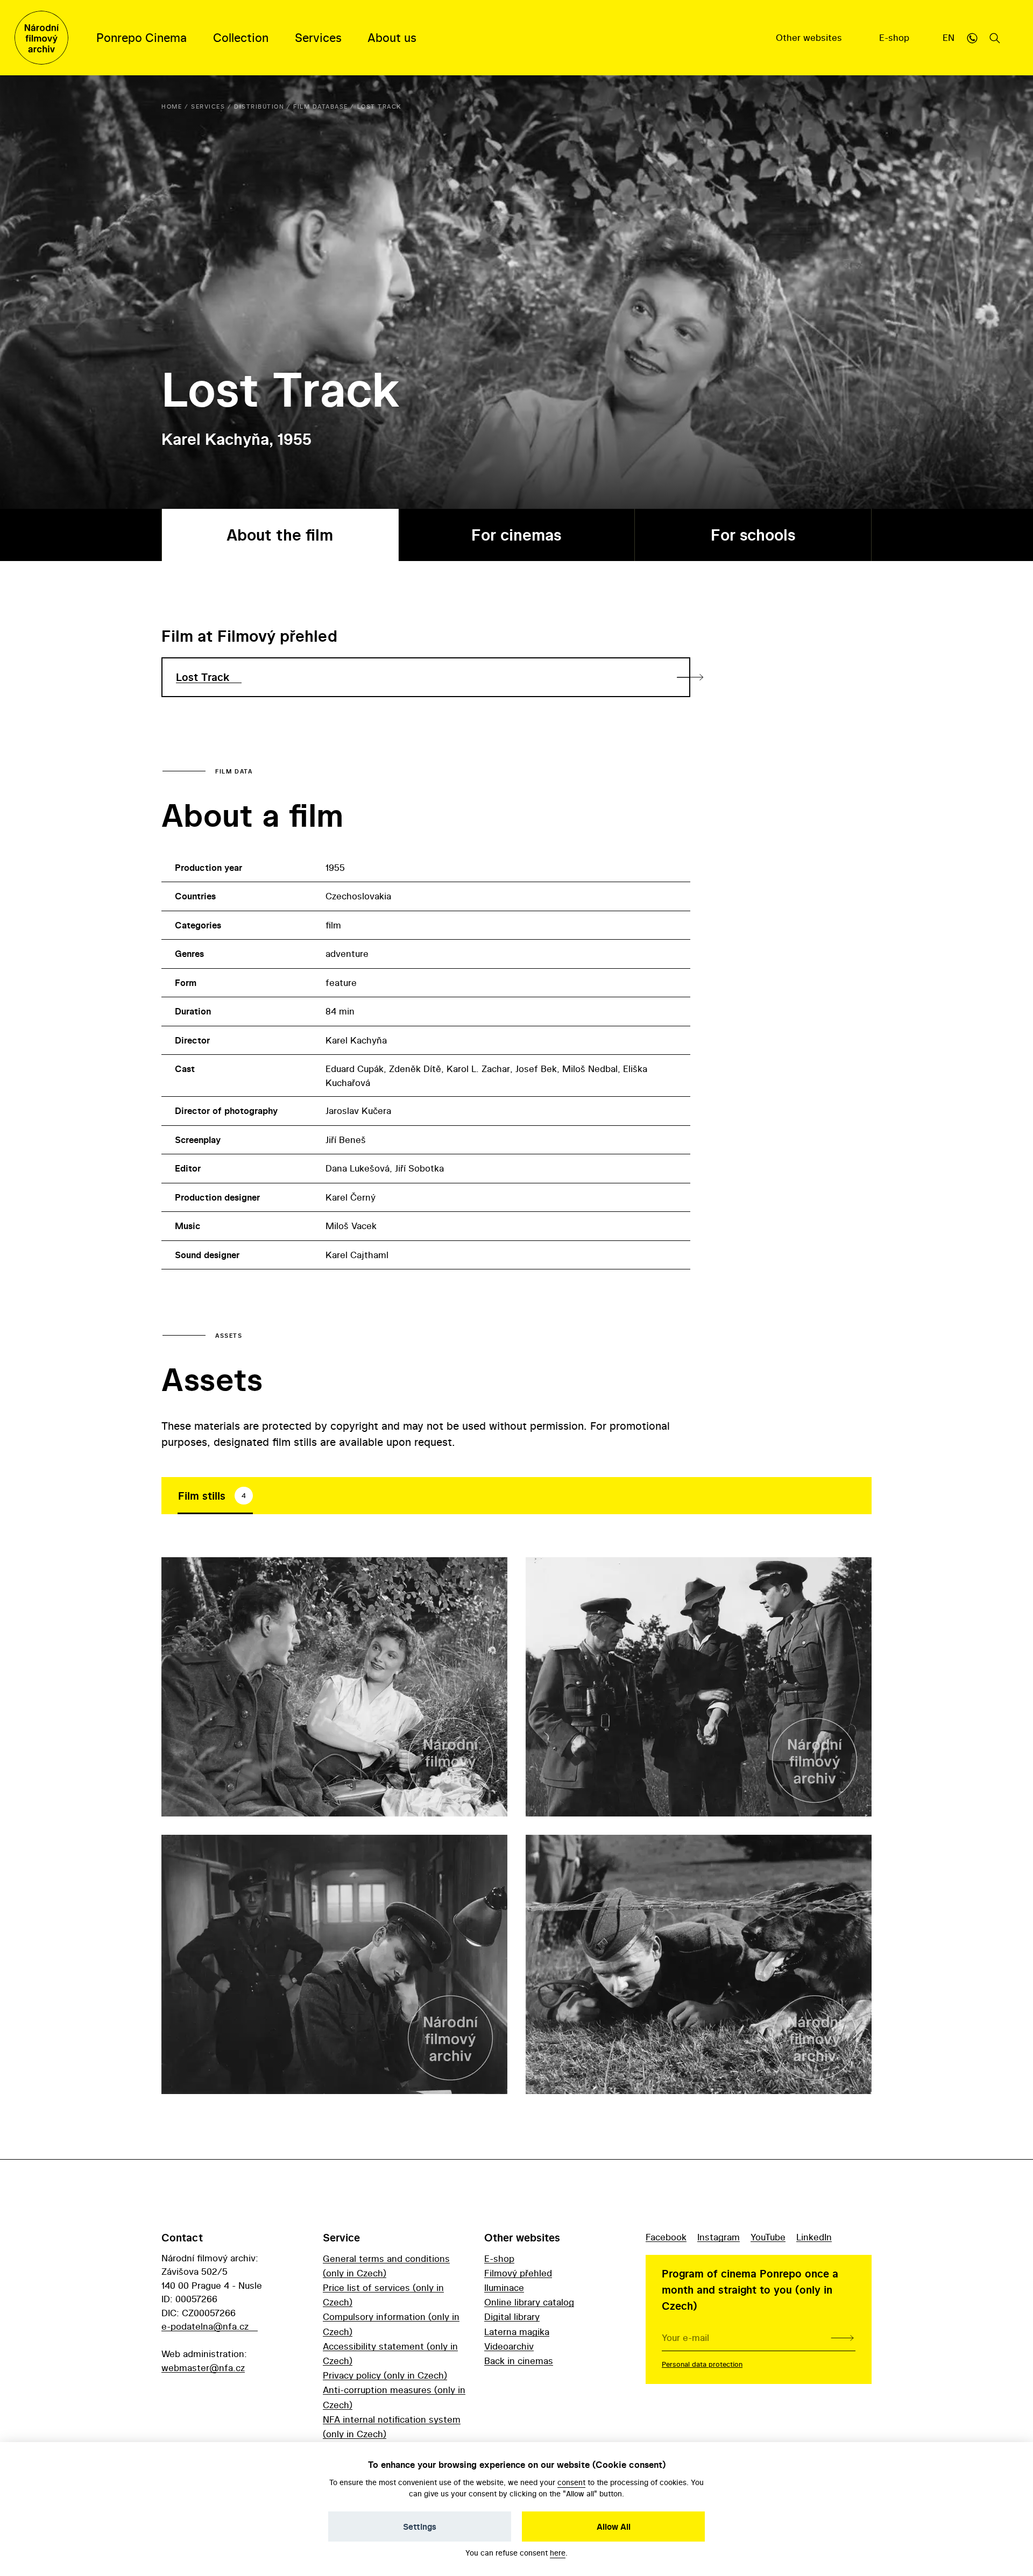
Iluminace (504, 2287)
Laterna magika (517, 2332)
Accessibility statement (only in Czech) (390, 2353)
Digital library (512, 2316)
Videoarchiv (509, 2346)
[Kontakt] (972, 38)
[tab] (215, 1496)
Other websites (810, 37)
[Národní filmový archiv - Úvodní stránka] (41, 38)
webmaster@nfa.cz (203, 2368)
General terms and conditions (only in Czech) (386, 2266)
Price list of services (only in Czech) (383, 2295)
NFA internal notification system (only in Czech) (392, 2426)
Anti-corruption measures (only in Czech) (394, 2397)
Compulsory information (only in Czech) (391, 2324)
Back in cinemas (519, 2361)
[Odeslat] (842, 2338)
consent (571, 2482)
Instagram (719, 2237)
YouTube (768, 2237)
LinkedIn (814, 2237)
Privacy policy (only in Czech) (385, 2375)
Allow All (614, 2527)
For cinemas (516, 535)
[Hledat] (995, 38)
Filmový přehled (518, 2273)
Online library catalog (529, 2302)
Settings (420, 2527)
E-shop (896, 37)
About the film (280, 535)
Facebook (666, 2237)
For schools (753, 535)
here (558, 2553)
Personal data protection (702, 2364)
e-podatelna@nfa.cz (205, 2326)
